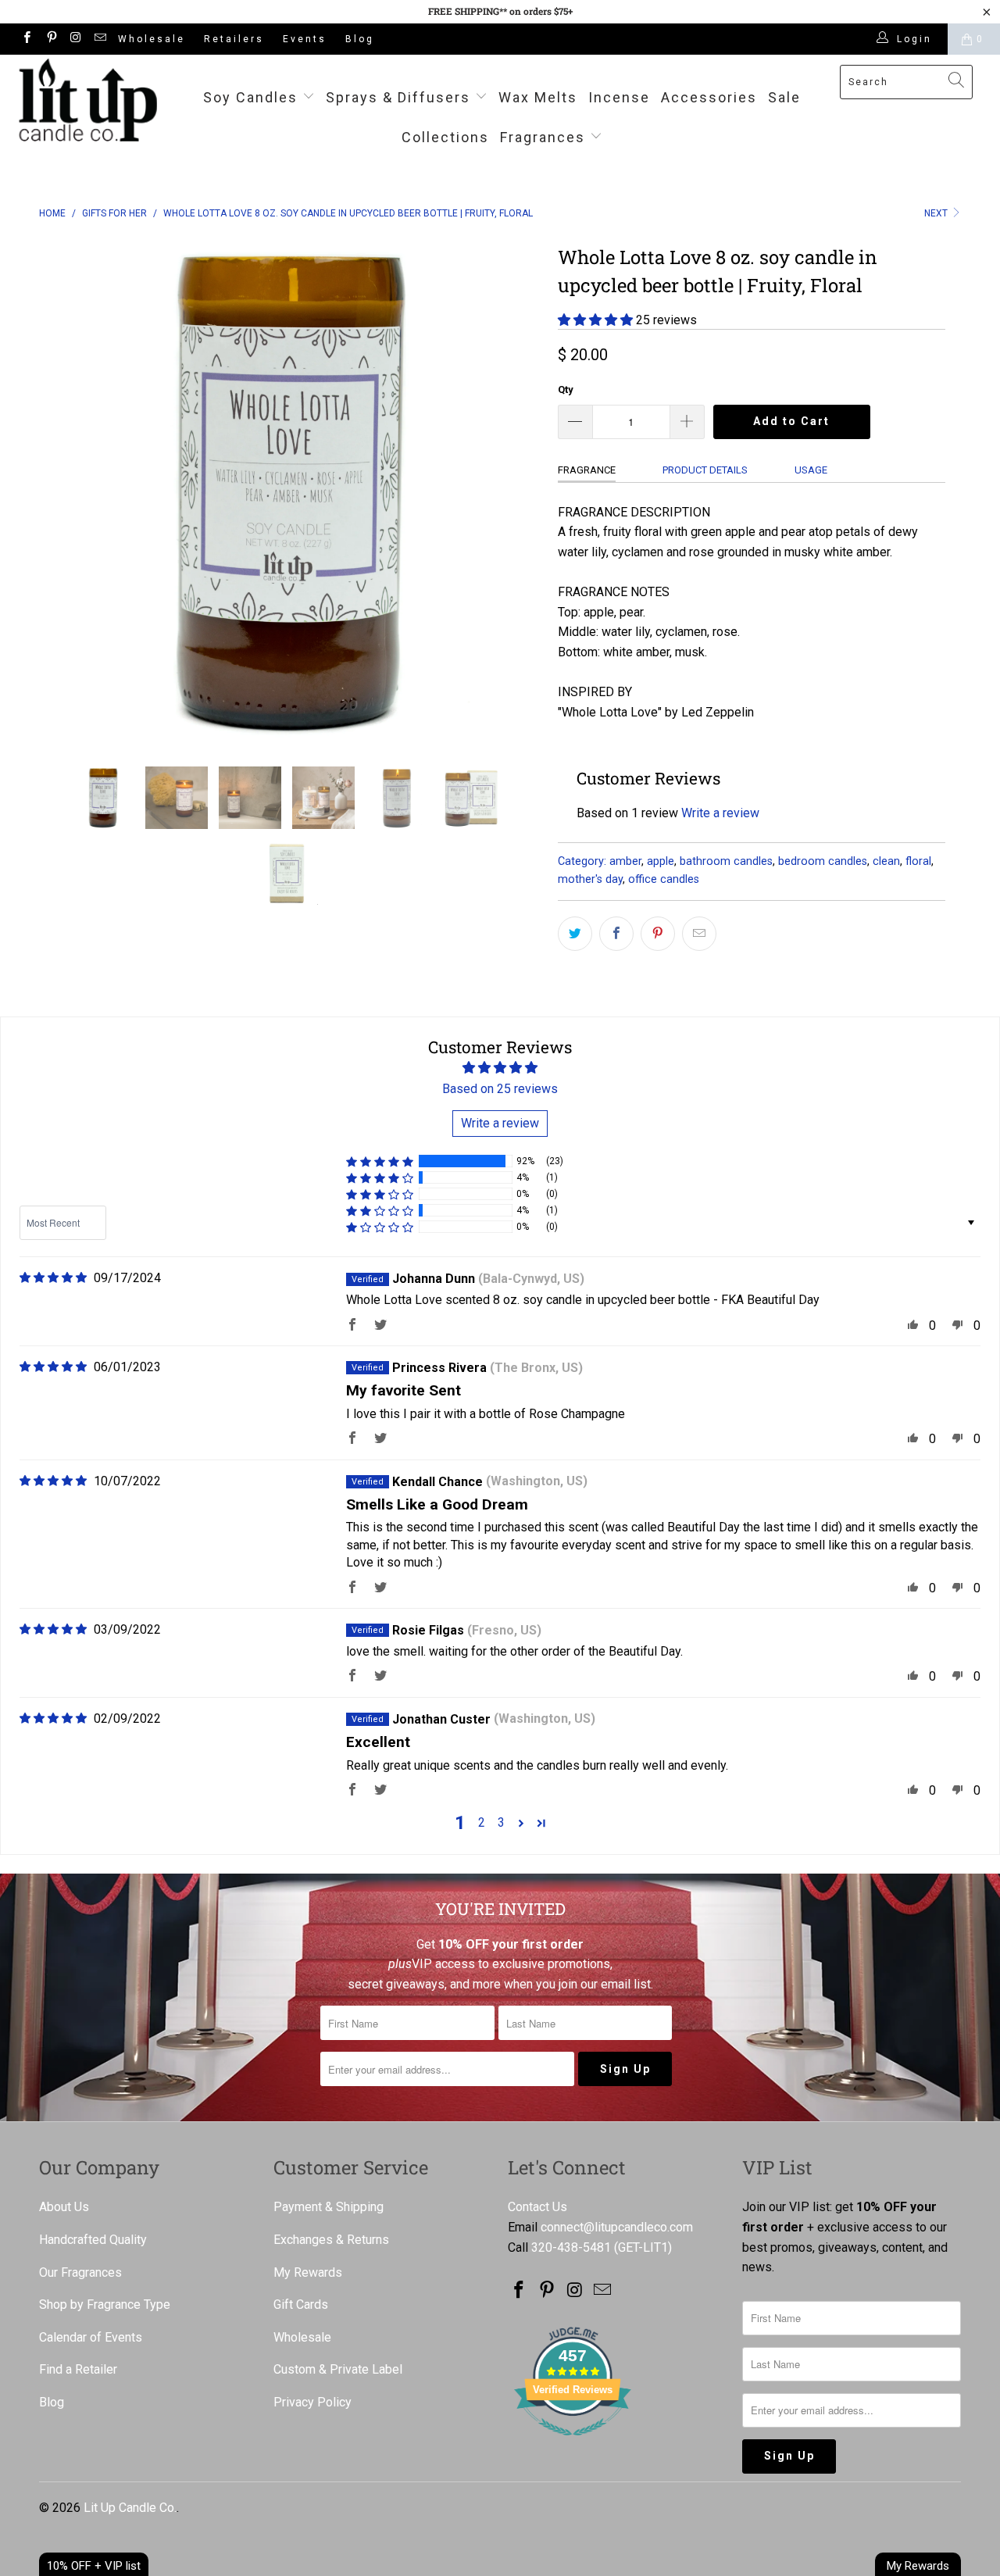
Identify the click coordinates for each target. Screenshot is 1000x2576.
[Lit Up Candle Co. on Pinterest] (50, 39)
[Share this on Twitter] (575, 934)
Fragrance (587, 470)
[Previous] (66, 491)
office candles (664, 879)
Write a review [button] (500, 1123)
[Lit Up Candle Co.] (88, 100)
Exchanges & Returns (331, 2240)
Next (937, 213)
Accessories (709, 97)
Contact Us (537, 2207)
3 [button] (501, 1822)
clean (886, 861)
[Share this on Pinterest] (658, 934)
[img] (53, 1278)
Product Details (705, 470)
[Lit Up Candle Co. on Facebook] (26, 39)
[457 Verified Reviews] (573, 2444)
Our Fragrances (80, 2272)
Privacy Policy (312, 2402)
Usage (811, 470)
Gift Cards (301, 2304)
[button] (595, 320)
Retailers (234, 39)
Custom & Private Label (338, 2369)
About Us (64, 2207)
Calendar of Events (91, 2337)
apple (661, 861)
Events (305, 39)
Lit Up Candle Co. (130, 2508)
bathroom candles (726, 861)
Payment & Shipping (329, 2207)
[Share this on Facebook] (616, 934)
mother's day (590, 879)
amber (625, 861)
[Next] (515, 491)
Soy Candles (253, 97)
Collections (445, 137)
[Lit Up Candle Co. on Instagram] (75, 39)
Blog (360, 39)
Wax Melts (538, 97)
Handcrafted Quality (93, 2240)
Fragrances (543, 137)
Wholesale (152, 39)
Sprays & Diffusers (400, 97)
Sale (784, 97)
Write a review (720, 813)
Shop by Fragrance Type (105, 2304)
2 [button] (482, 1822)
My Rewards (308, 2272)
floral (918, 861)
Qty (566, 389)
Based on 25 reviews (500, 1089)
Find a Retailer (78, 2369)
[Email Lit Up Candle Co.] (100, 39)
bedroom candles (823, 861)
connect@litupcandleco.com (617, 2227)
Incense (619, 97)
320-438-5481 (571, 2247)
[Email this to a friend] (699, 934)
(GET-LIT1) (643, 2247)
